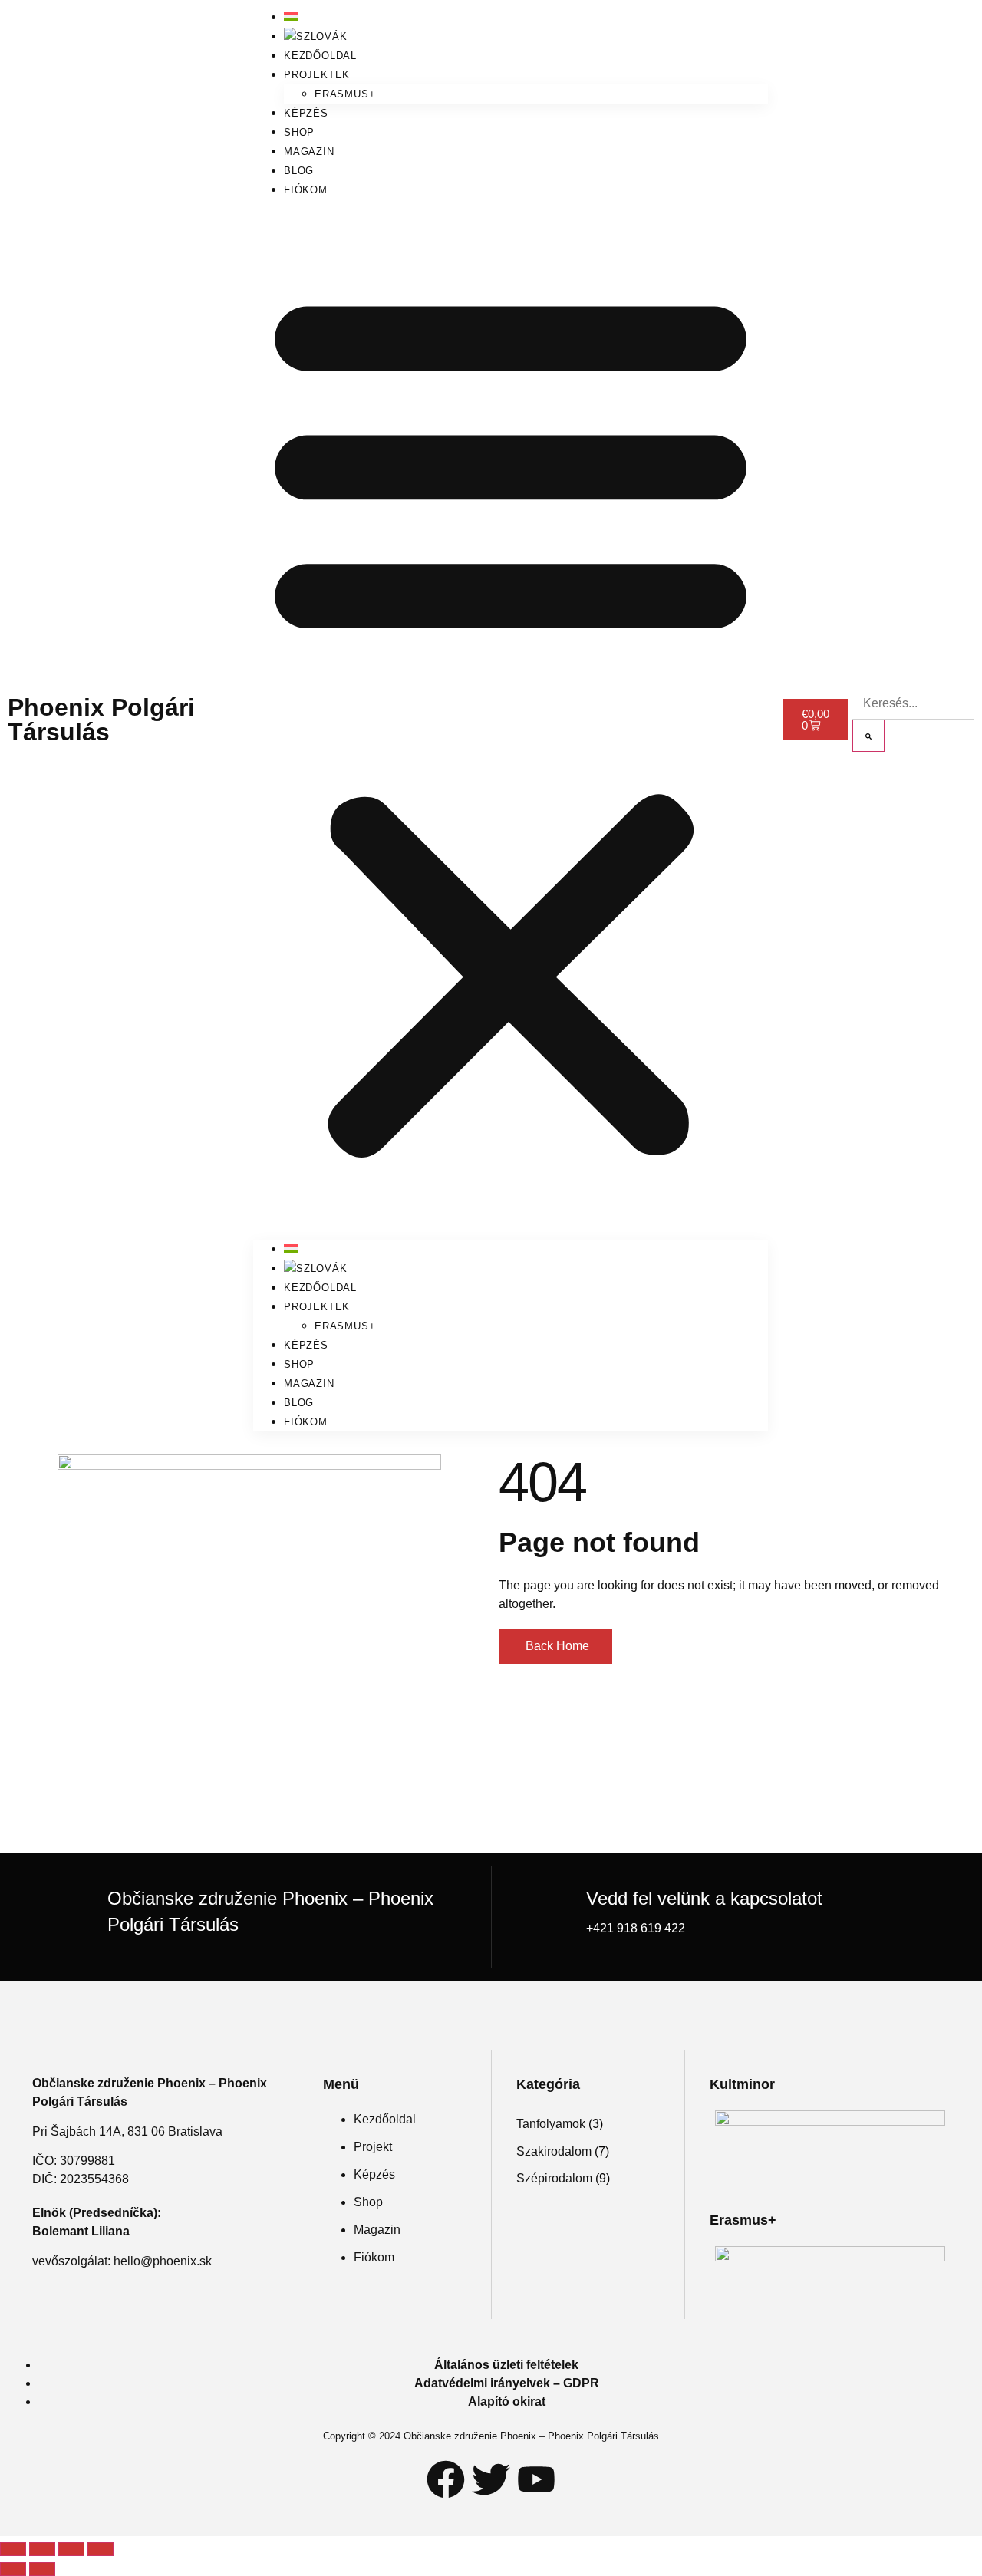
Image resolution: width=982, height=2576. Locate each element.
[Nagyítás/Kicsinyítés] (13, 2549)
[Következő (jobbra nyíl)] (42, 2569)
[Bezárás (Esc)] (101, 2549)
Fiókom (306, 190)
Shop (299, 132)
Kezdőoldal (320, 56)
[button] (511, 720)
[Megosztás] (71, 2549)
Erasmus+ (345, 94)
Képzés (306, 113)
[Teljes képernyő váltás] (42, 2549)
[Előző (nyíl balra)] (13, 2569)
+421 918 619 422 (636, 1928)
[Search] (868, 736)
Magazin (309, 152)
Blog (299, 171)
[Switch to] (316, 36)
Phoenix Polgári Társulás (101, 720)
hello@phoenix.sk (163, 2261)
